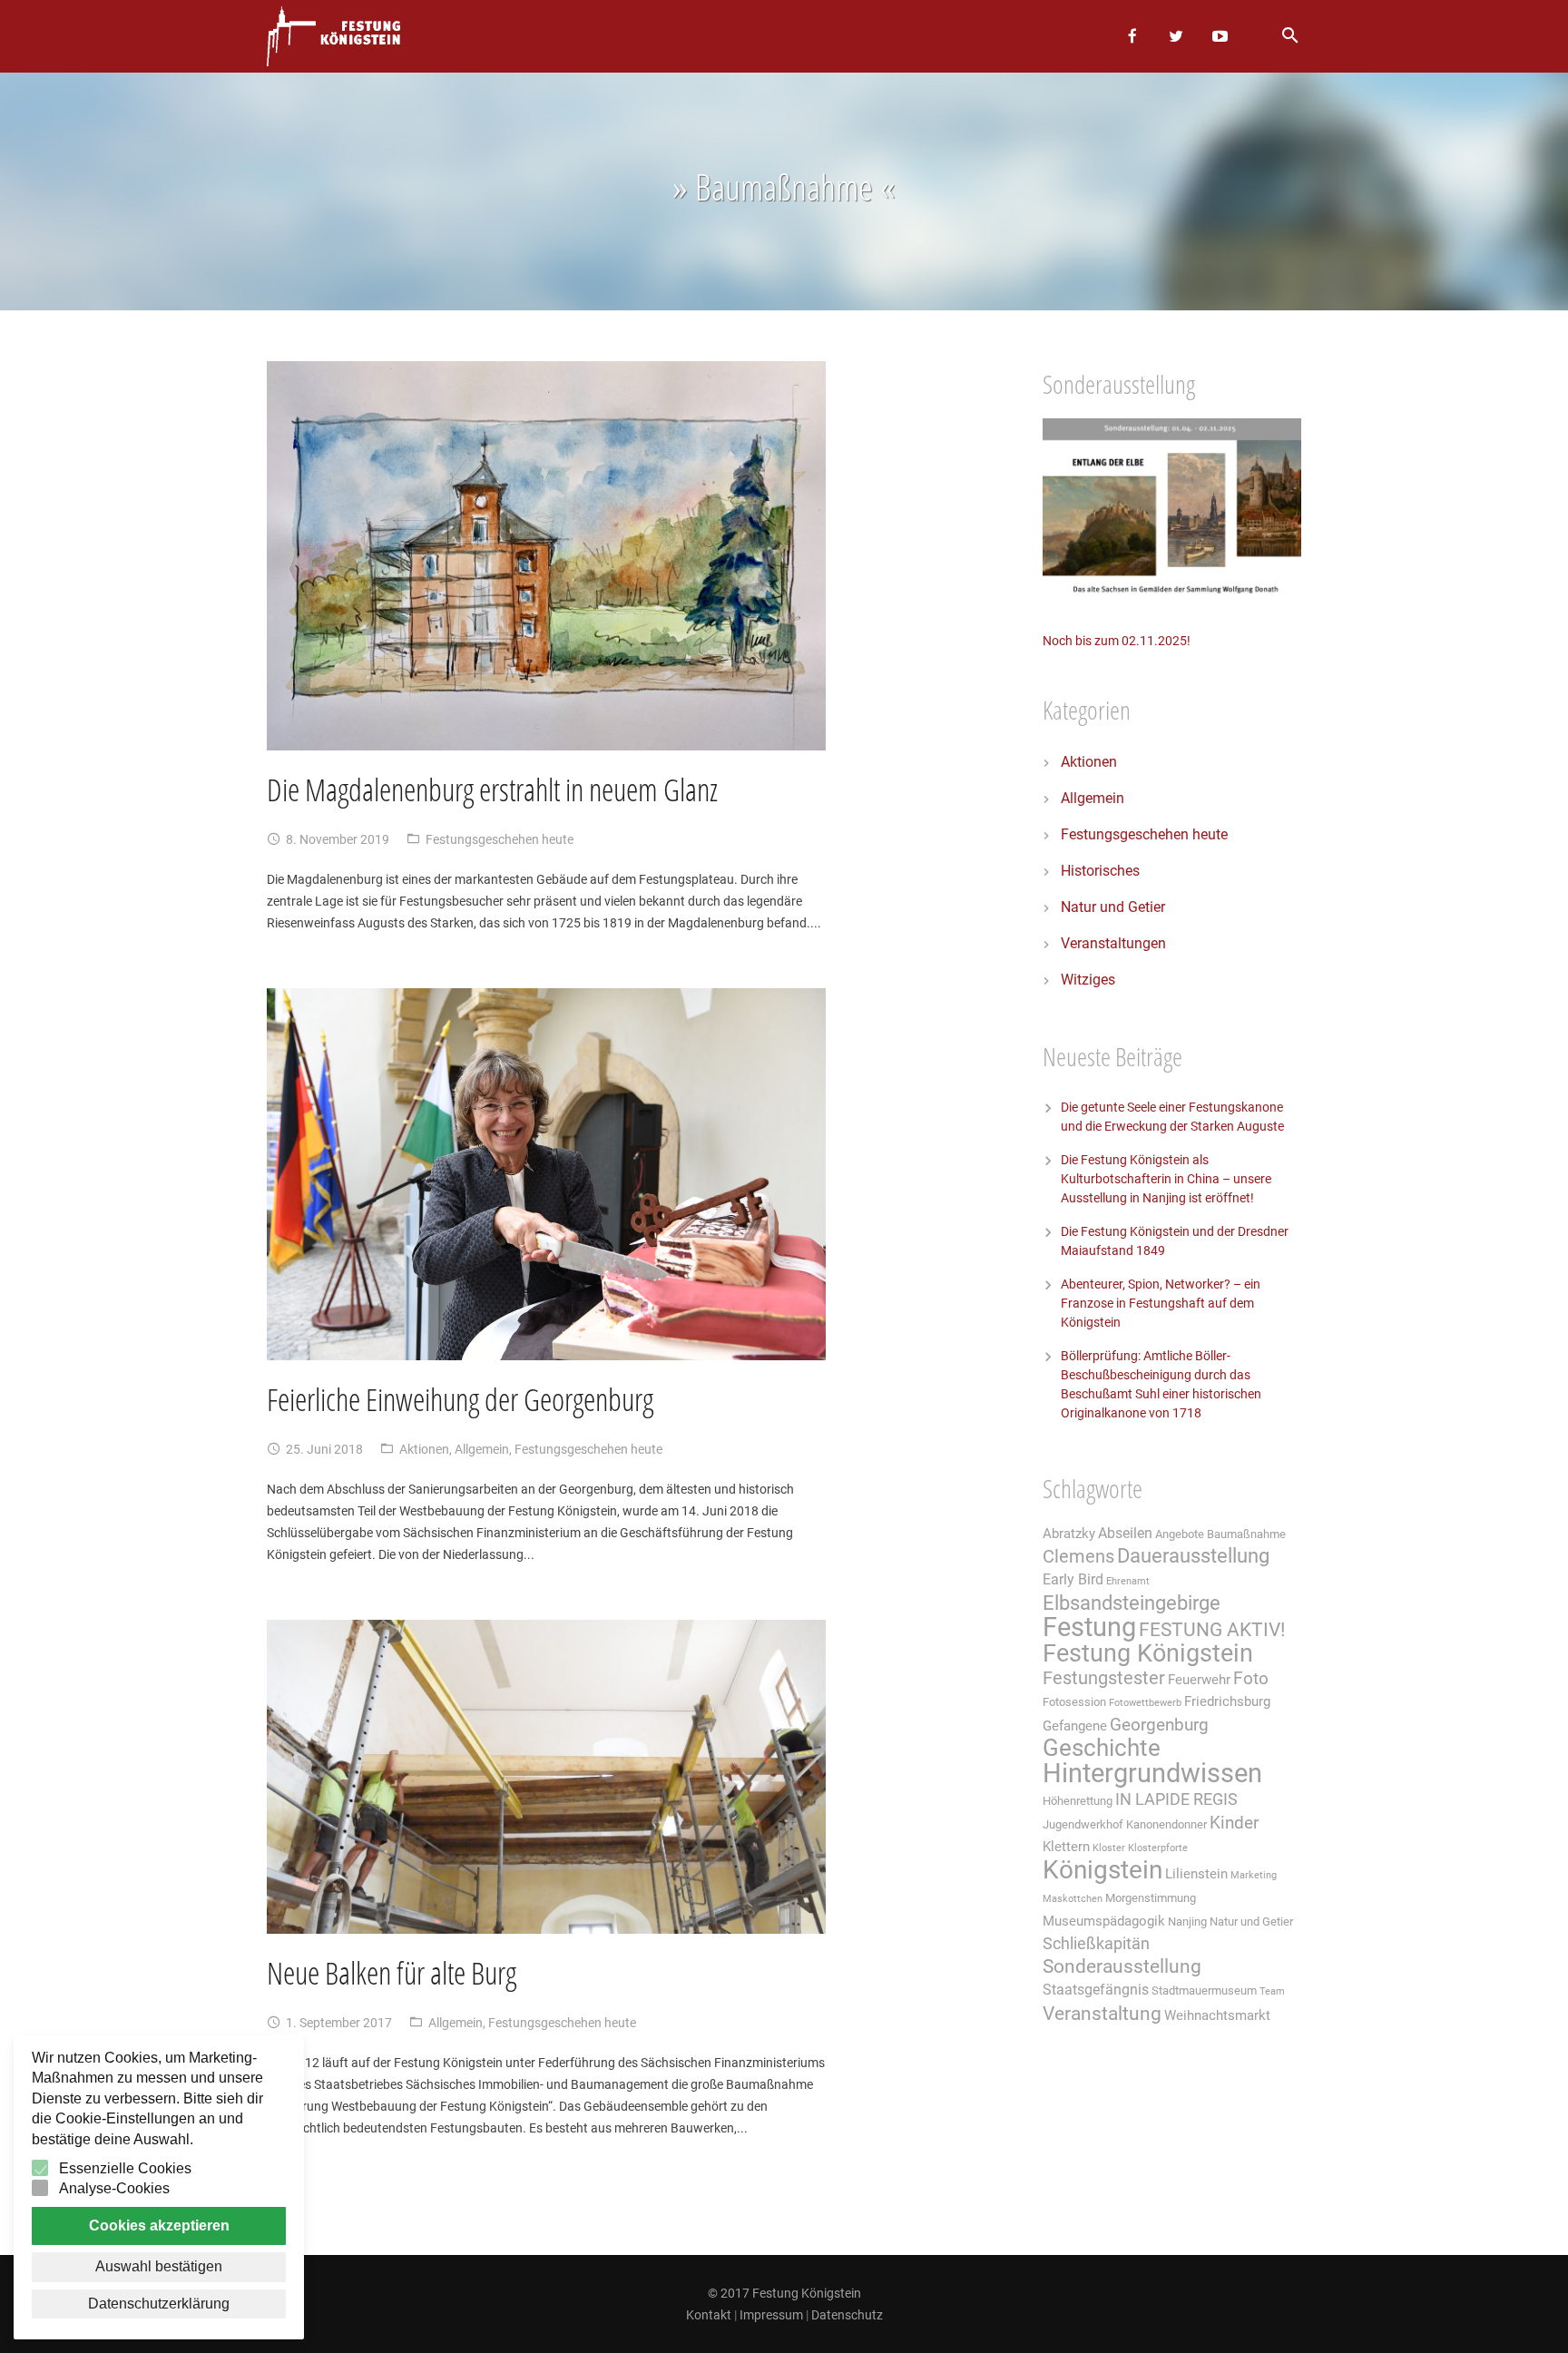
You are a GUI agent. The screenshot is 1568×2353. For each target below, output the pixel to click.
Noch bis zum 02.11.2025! (1117, 641)
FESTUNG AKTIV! (1212, 1629)
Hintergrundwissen (1152, 1773)
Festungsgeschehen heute (500, 839)
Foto (1251, 1679)
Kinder (1234, 1823)
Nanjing (1187, 1922)
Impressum (771, 2315)
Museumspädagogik (1104, 1921)
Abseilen (1125, 1533)
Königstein (1102, 1870)
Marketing (1254, 1875)
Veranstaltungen (1113, 943)
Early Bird (1073, 1579)
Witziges (1088, 980)
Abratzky (1069, 1534)
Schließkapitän (1096, 1944)
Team (1272, 1991)
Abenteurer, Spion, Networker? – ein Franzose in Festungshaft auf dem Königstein (1161, 1303)
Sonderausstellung (1122, 1966)
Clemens (1078, 1557)
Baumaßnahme (1246, 1534)
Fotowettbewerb (1145, 1703)
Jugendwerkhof (1083, 1824)
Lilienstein (1196, 1874)
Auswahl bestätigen (159, 2266)
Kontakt (709, 2315)
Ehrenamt (1128, 1581)
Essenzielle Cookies (125, 2168)
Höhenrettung (1078, 1801)
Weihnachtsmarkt (1217, 2015)
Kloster (1109, 1848)
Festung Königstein (1148, 1653)
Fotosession (1074, 1702)
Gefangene (1075, 1726)
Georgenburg (1159, 1725)
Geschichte (1102, 1748)
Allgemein (482, 1449)
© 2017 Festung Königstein (784, 2293)
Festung (1089, 1627)
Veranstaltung (1102, 2013)
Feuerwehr (1199, 1680)
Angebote (1180, 1534)
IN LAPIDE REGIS (1176, 1799)
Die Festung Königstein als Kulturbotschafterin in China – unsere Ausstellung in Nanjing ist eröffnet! (1166, 1179)
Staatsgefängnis (1096, 1990)
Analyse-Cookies (114, 2188)
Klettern (1066, 1847)
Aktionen (424, 1449)
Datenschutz (847, 2315)
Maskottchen (1073, 1899)
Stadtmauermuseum (1204, 1990)
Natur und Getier (1113, 907)
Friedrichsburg (1227, 1701)
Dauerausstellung (1193, 1556)
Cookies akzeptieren (159, 2226)
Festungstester (1104, 1678)
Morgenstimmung (1151, 1898)
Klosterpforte (1158, 1848)
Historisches (1100, 871)
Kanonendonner (1166, 1824)
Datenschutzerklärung (159, 2304)
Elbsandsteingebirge (1132, 1603)
